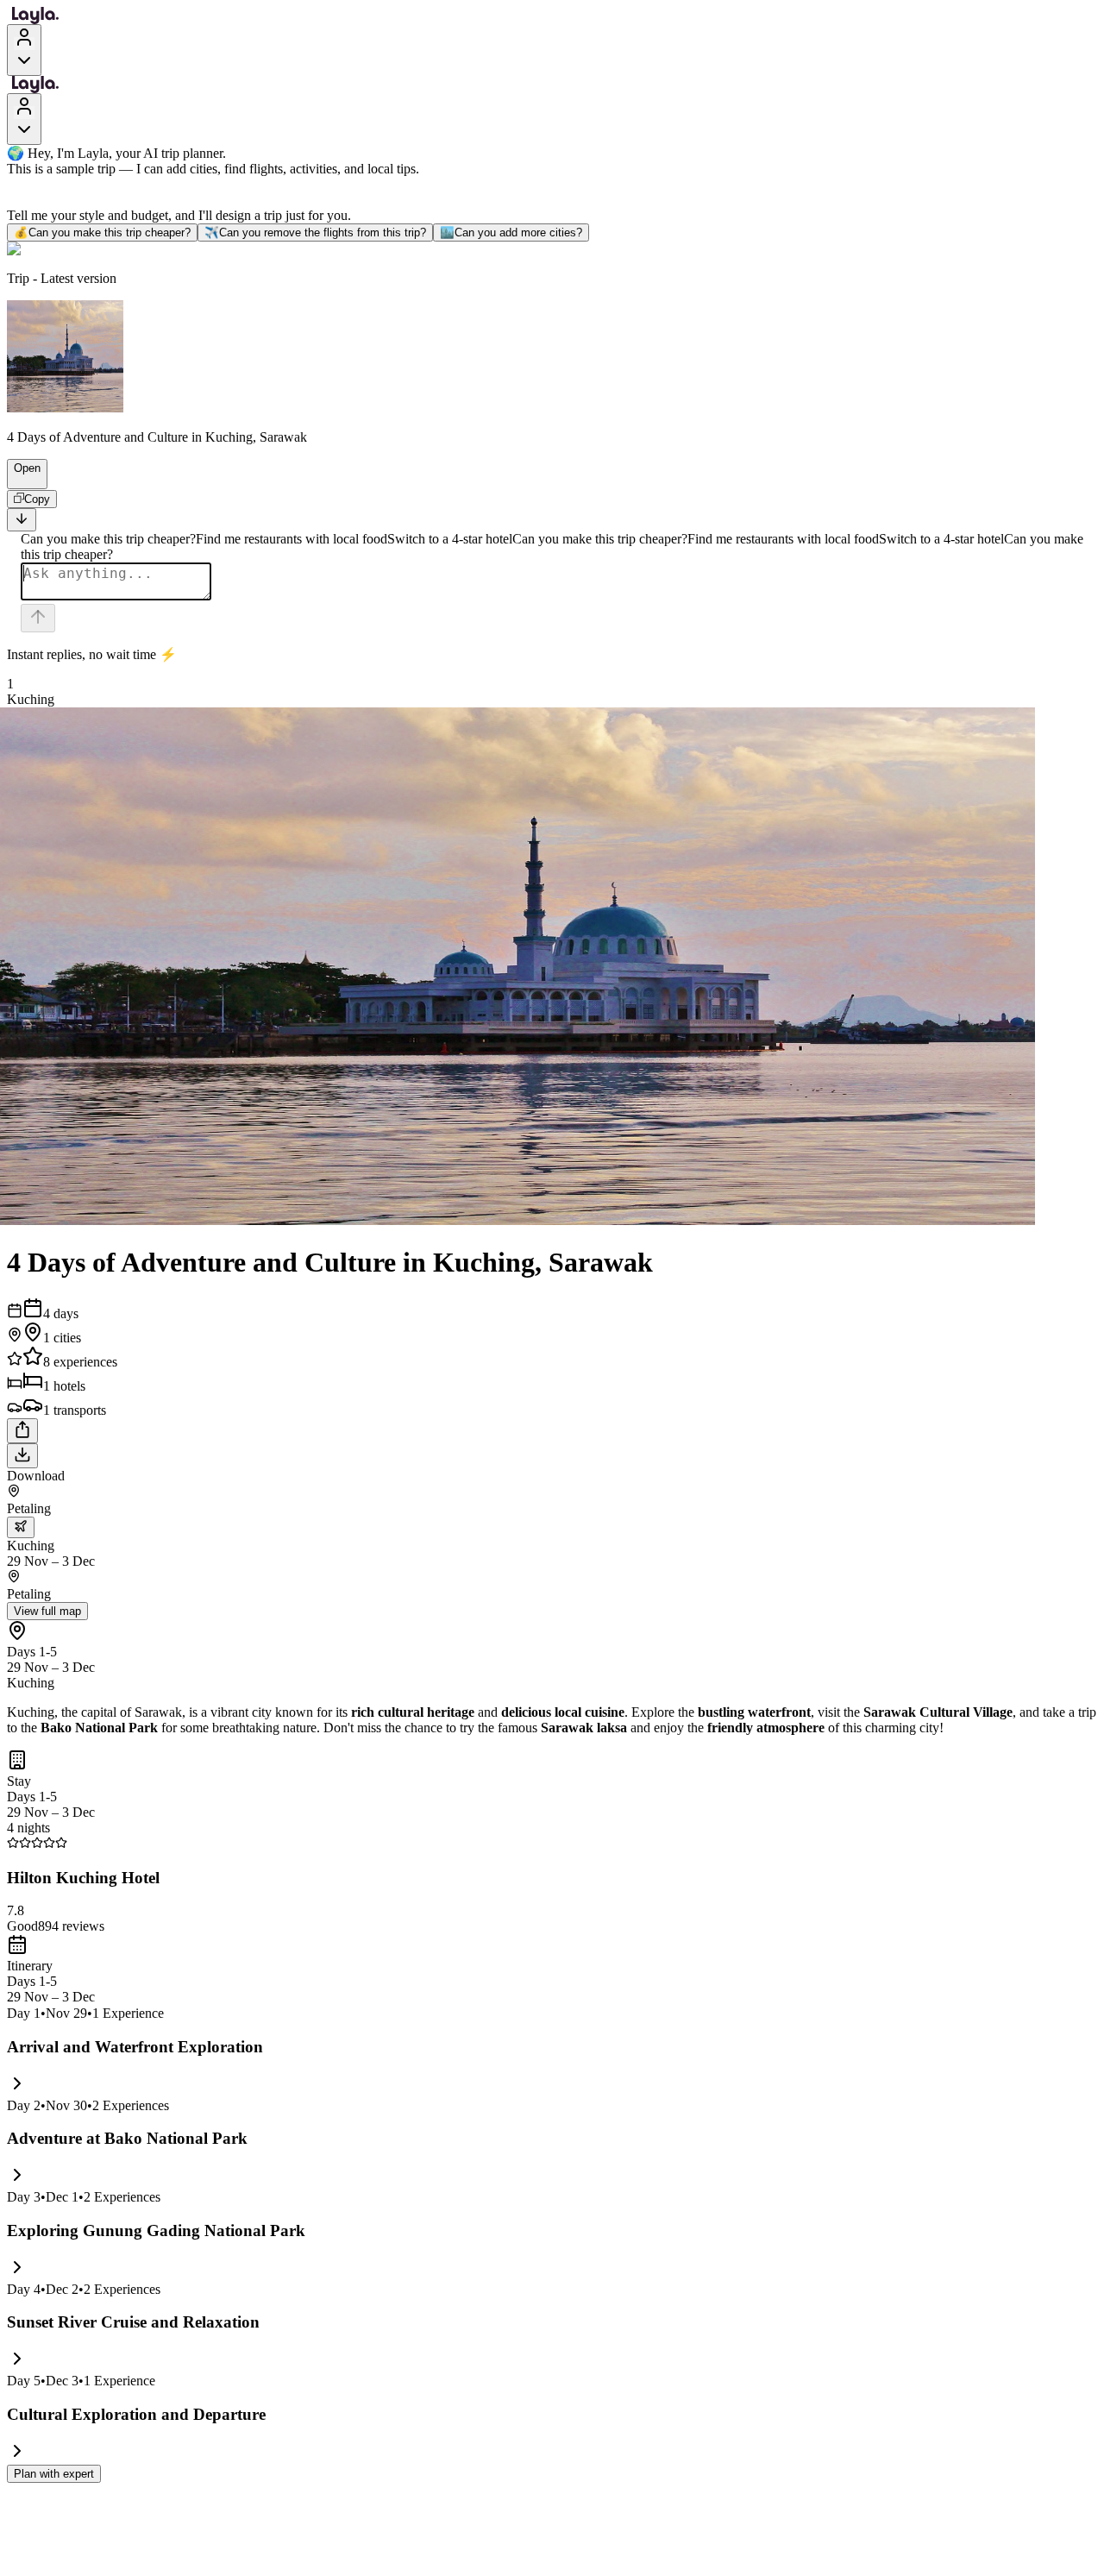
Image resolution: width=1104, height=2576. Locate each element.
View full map (47, 1611)
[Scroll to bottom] (22, 520)
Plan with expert (54, 2474)
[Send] (38, 618)
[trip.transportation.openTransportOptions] (21, 1527)
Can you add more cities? (511, 232)
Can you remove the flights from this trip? (315, 232)
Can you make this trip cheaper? (102, 232)
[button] (20, 481)
